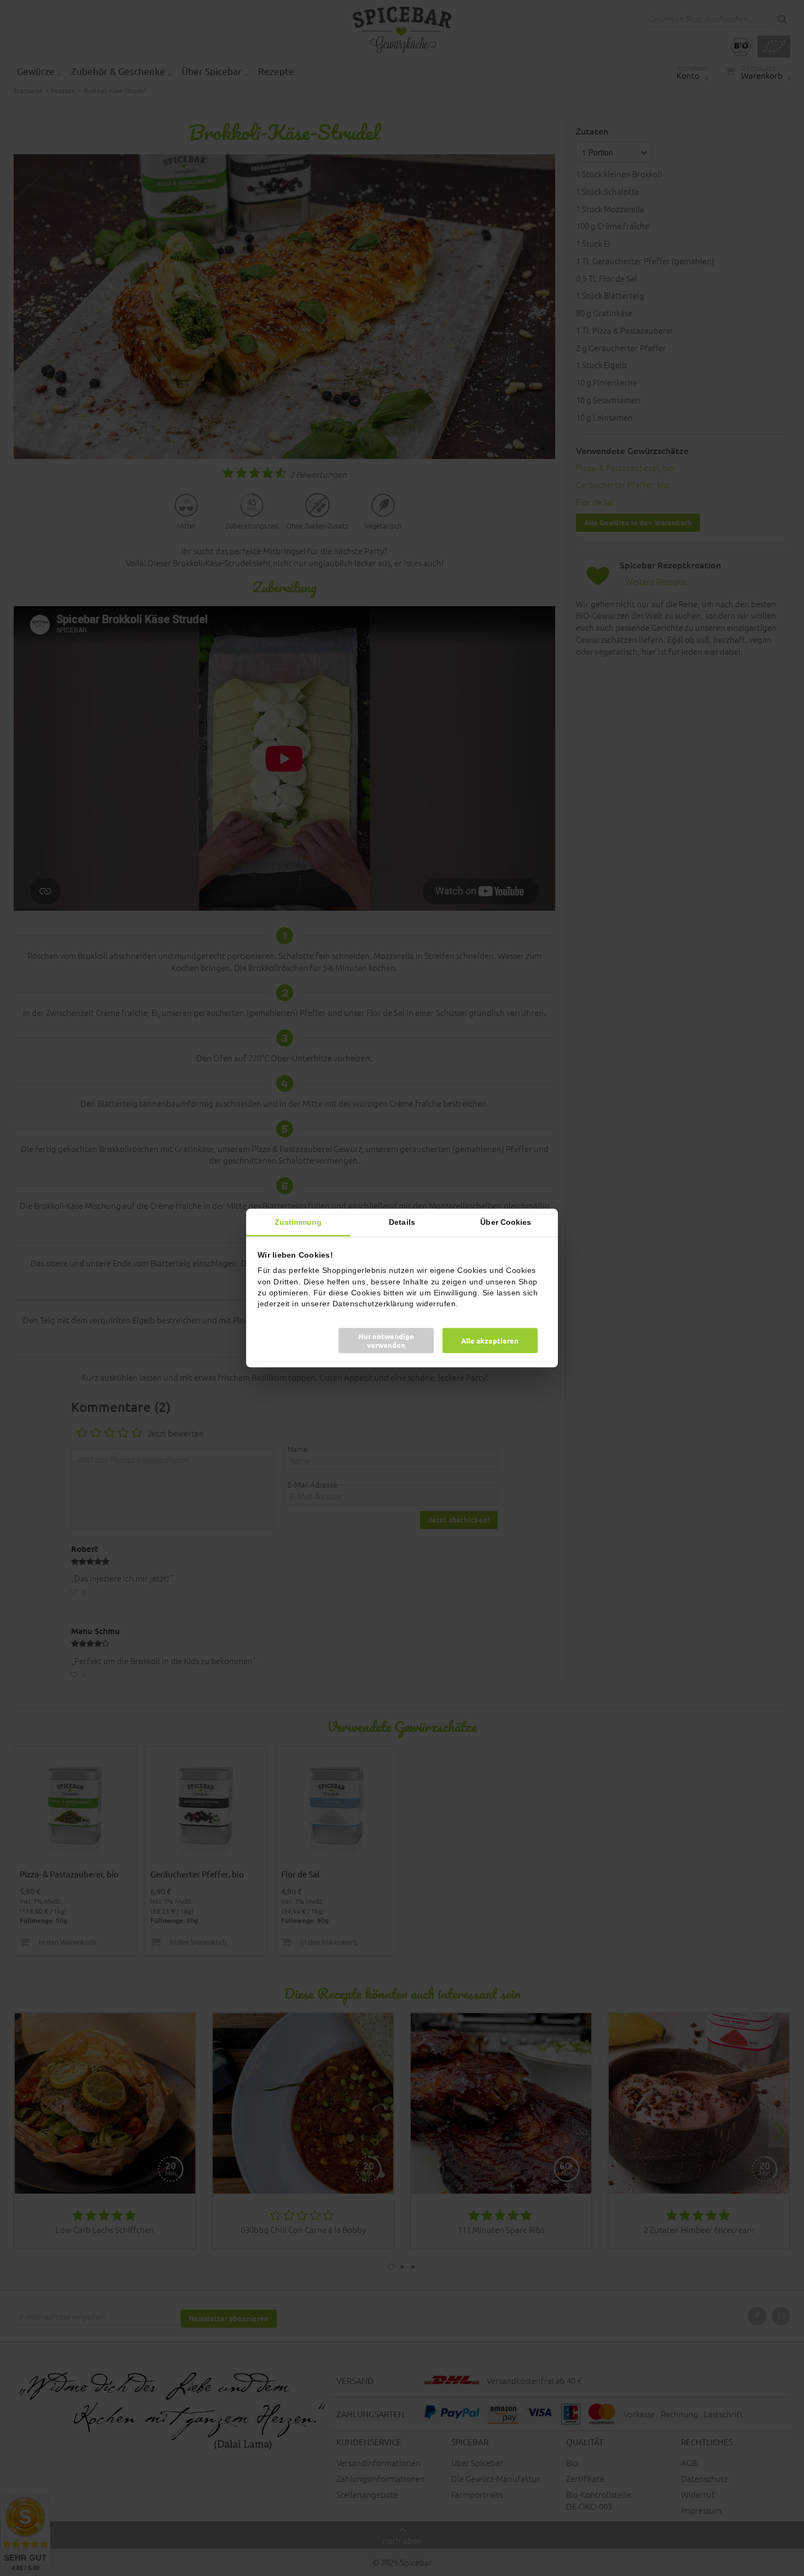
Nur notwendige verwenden (386, 1341)
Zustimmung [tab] (298, 1222)
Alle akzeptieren (490, 1341)
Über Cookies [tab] (506, 1222)
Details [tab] (402, 1222)
